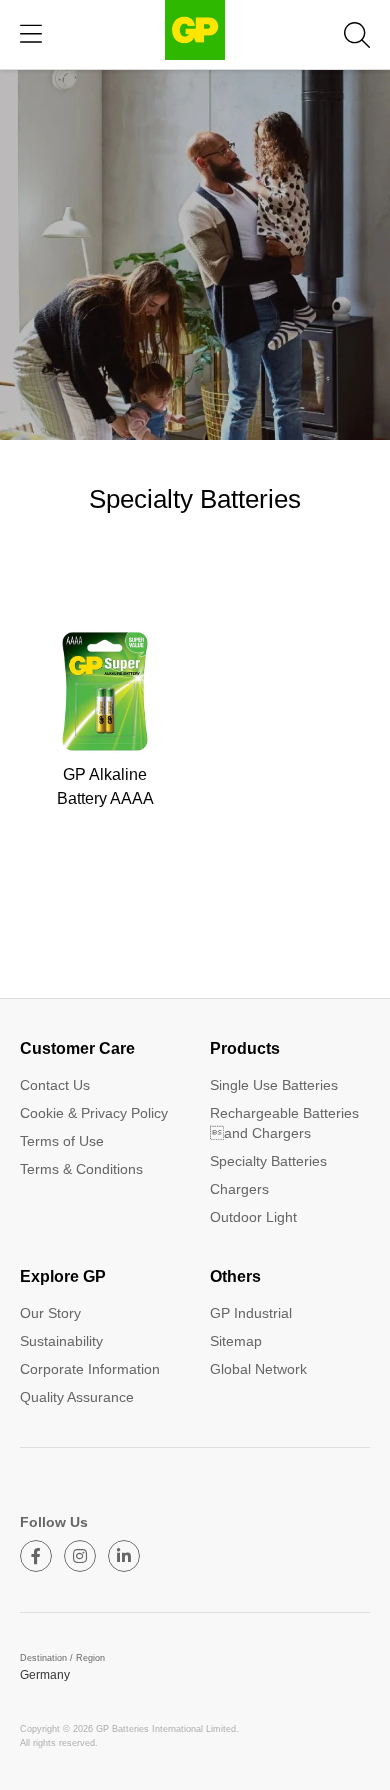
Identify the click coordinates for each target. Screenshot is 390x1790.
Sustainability (61, 1341)
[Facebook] (36, 1556)
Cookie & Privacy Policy (94, 1113)
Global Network (258, 1369)
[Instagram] (80, 1556)
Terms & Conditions (81, 1169)
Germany (45, 1675)
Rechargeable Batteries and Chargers (284, 1123)
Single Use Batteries (274, 1085)
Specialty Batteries (268, 1161)
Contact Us (55, 1085)
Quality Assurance (77, 1397)
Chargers (239, 1189)
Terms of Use (62, 1141)
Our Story (50, 1313)
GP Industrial (251, 1313)
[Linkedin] (124, 1556)
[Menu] (31, 34)
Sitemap (236, 1341)
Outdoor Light (253, 1217)
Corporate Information (90, 1369)
